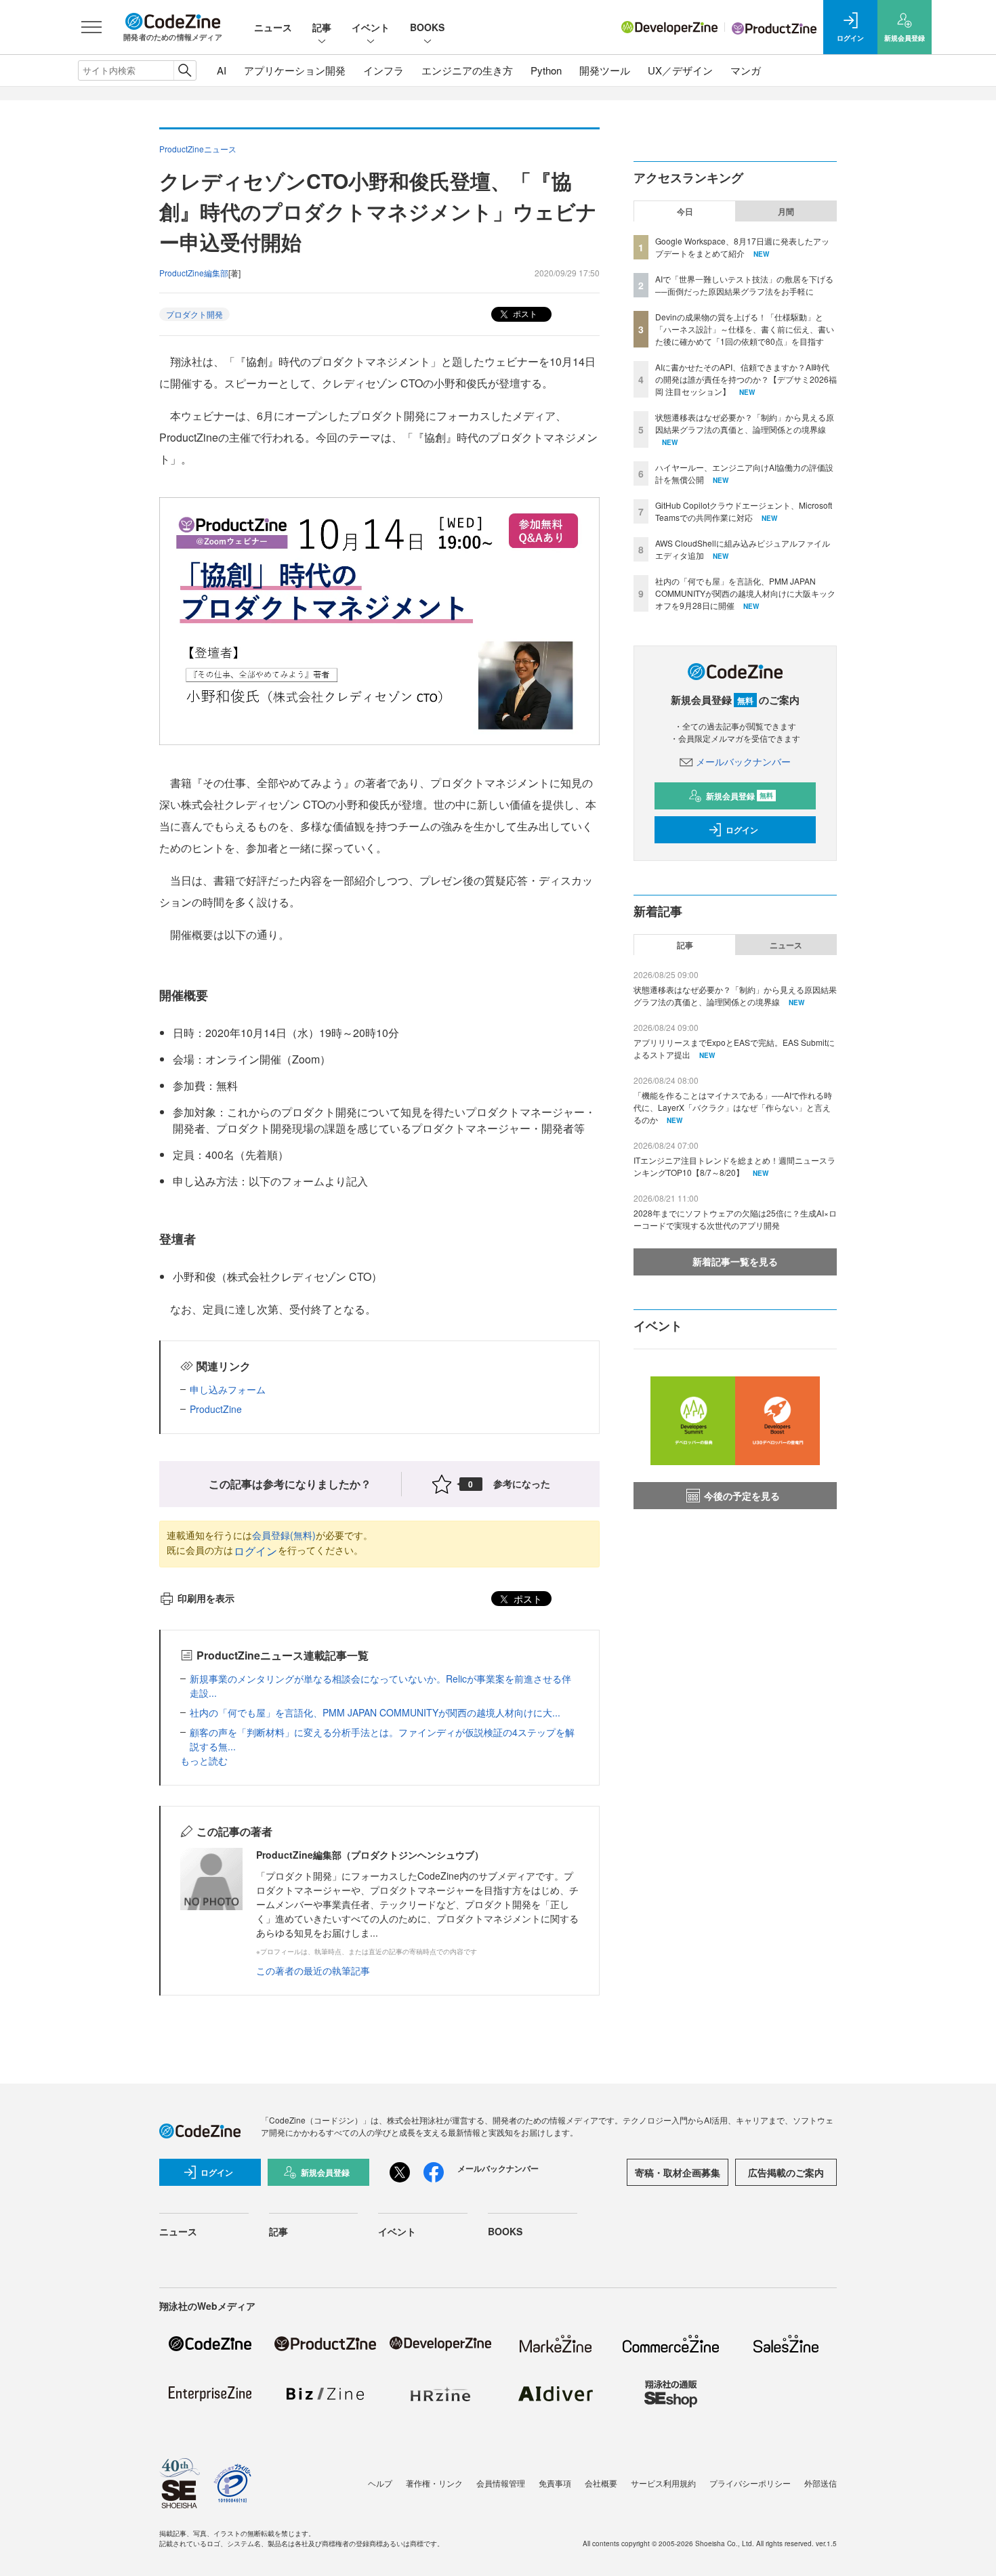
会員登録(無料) (284, 1535)
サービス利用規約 (663, 2483)
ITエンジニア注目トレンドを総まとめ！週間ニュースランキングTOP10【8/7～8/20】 (734, 1166)
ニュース (273, 27)
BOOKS (427, 27)
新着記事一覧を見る (735, 1261)
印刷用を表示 (206, 1598)
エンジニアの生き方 (467, 70)
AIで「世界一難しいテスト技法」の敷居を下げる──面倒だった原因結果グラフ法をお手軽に (744, 285)
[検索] (185, 70)
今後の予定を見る (742, 1496)
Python (546, 70)
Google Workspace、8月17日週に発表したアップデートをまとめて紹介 (742, 247)
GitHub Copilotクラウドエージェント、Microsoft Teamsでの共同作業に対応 (744, 511)
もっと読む (204, 1760)
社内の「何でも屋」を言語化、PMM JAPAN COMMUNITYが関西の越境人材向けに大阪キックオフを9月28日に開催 (745, 593)
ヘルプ (380, 2483)
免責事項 (555, 2483)
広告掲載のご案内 (786, 2172)
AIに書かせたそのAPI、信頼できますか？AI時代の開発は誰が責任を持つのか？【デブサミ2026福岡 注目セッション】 (746, 379)
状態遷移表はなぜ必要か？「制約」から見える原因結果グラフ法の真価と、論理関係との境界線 (745, 423)
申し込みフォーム (228, 1389)
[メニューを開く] (91, 27)
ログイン (255, 1551)
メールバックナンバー (743, 761)
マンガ (746, 70)
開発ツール (605, 70)
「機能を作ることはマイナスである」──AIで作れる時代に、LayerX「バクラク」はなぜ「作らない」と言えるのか (733, 1107)
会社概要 (601, 2483)
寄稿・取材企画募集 (678, 2172)
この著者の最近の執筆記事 (313, 1970)
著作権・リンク (434, 2483)
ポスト (524, 313)
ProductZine (216, 1409)
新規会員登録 (740, 796)
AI (222, 70)
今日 (685, 211)
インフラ (383, 70)
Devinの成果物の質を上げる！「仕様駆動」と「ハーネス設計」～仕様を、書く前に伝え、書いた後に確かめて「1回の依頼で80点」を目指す (745, 329)
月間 (786, 211)
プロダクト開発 (194, 314)
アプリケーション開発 (295, 70)
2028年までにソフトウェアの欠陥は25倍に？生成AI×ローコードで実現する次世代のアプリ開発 (735, 1219)
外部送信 (821, 2483)
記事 (322, 27)
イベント (371, 27)
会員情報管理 (501, 2483)
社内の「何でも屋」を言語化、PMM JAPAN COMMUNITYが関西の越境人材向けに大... (375, 1712)
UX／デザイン (680, 70)
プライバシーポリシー (750, 2483)
